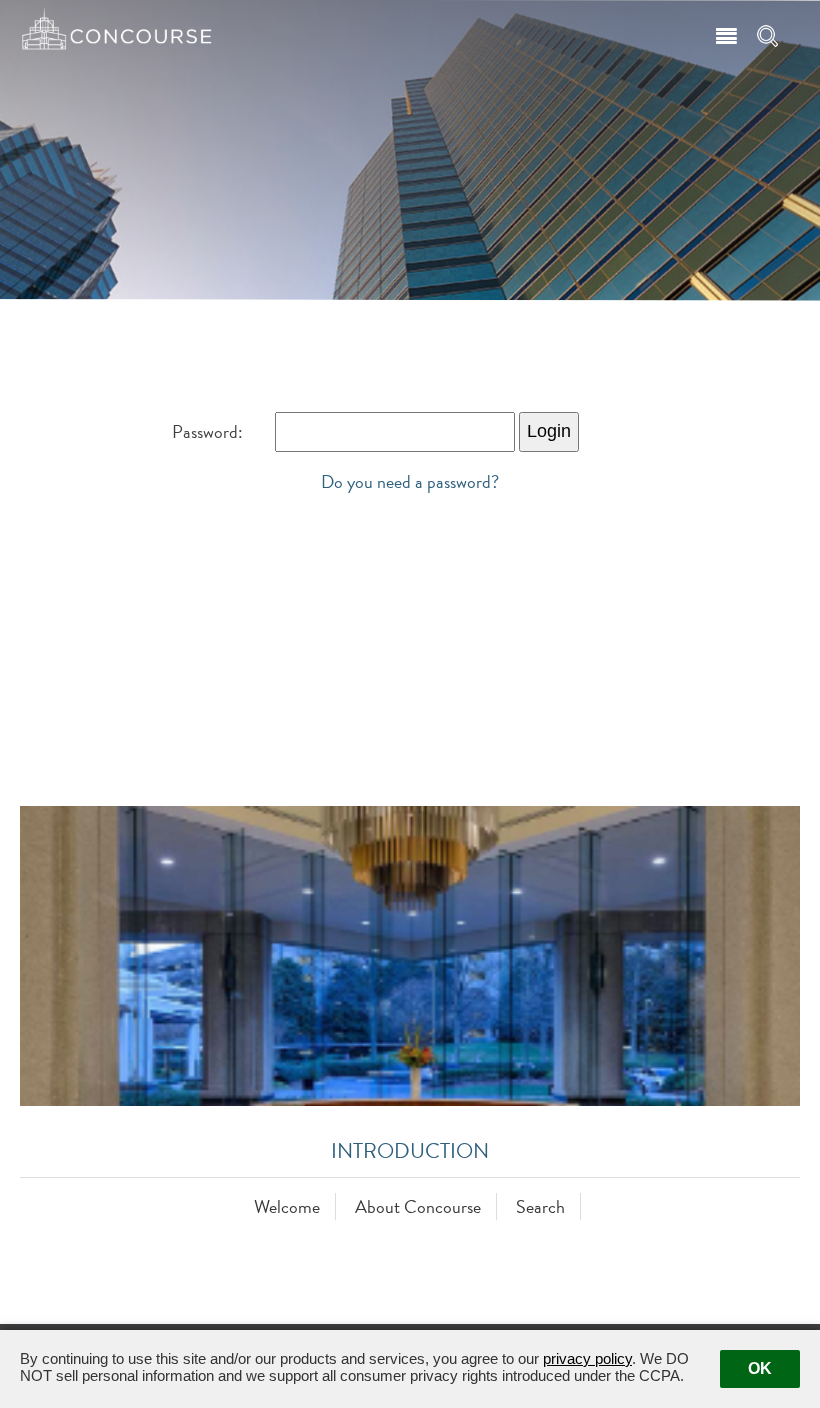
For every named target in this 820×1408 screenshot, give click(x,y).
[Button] (724, 33)
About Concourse (418, 1206)
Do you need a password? (410, 481)
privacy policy (587, 1358)
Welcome (287, 1206)
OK (760, 1368)
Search (540, 1206)
